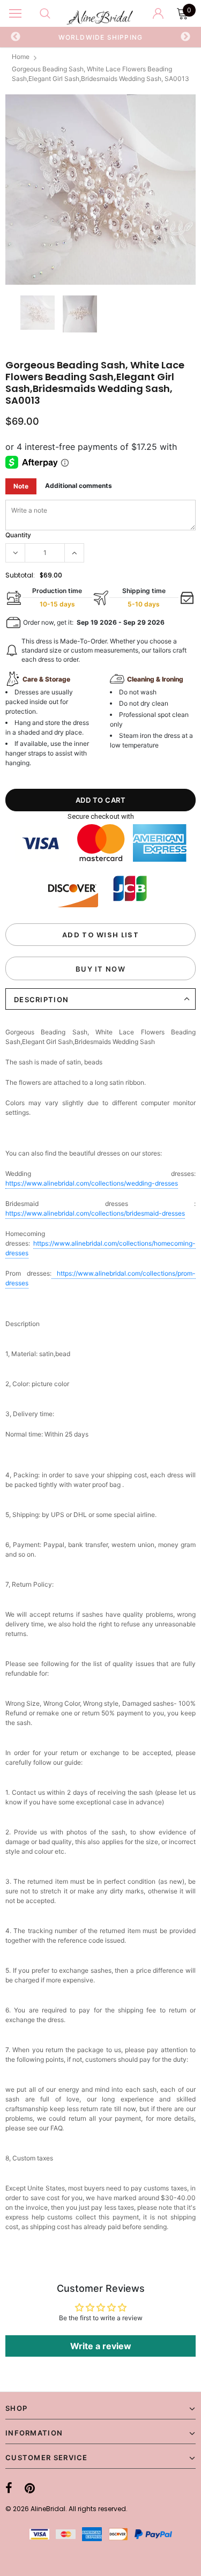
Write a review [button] (101, 2346)
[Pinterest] (30, 2488)
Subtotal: (20, 575)
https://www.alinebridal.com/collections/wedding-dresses (92, 1183)
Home (21, 57)
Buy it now (100, 969)
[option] (100, 190)
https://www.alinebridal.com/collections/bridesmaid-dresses (95, 1213)
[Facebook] (9, 2488)
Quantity (18, 535)
